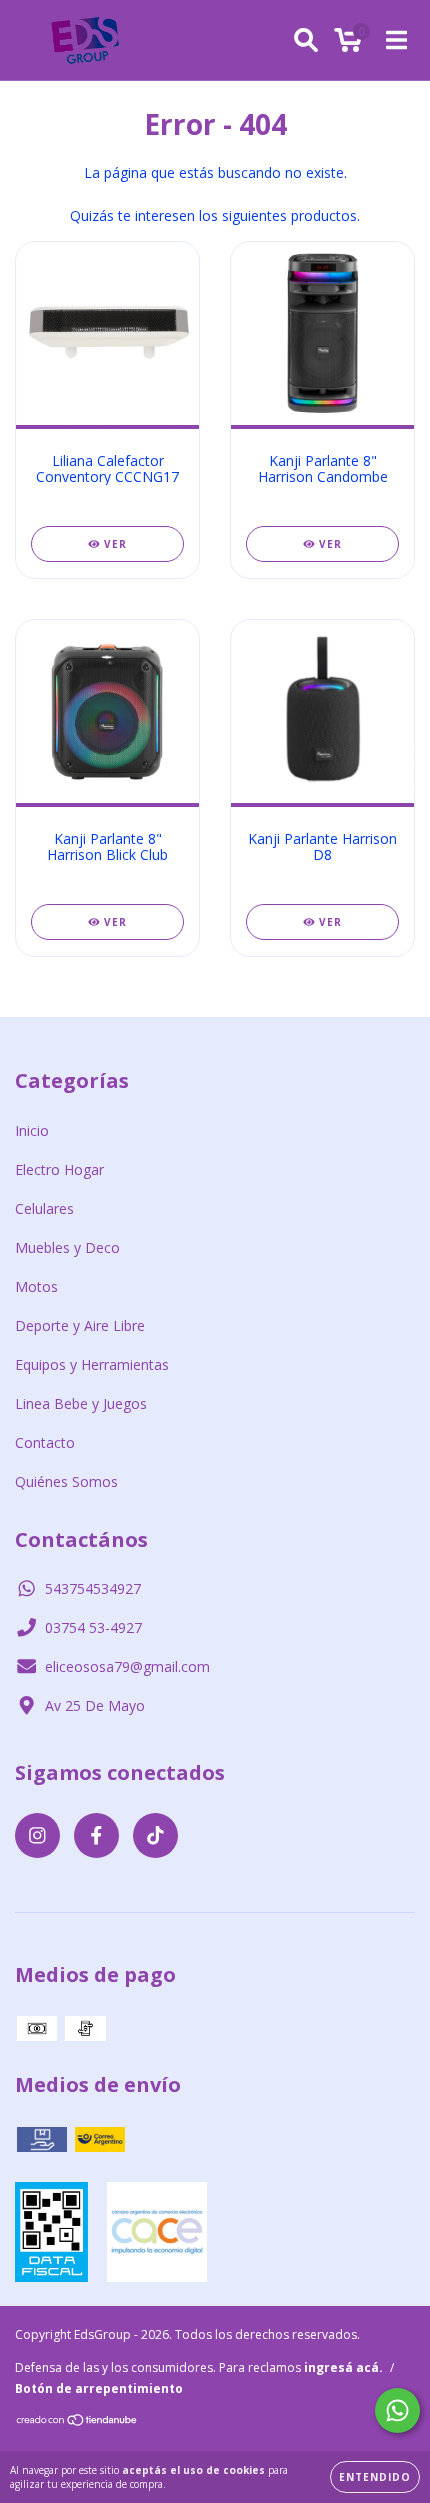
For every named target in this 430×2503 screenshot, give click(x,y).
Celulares (44, 1208)
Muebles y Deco (67, 1247)
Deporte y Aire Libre (80, 1325)
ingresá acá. (343, 2367)
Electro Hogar (59, 1169)
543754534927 (93, 1588)
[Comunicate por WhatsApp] (397, 2410)
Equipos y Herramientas (92, 1364)
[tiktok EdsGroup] (155, 1835)
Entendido (375, 2477)
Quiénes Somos (66, 1481)
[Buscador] (306, 40)
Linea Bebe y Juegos (81, 1403)
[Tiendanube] (77, 2422)
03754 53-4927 (93, 1627)
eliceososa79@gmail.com (127, 1666)
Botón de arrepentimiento (99, 2388)
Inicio (32, 1130)
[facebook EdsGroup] (96, 1835)
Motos (36, 1286)
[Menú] (396, 40)
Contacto (45, 1442)
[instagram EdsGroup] (37, 1835)
